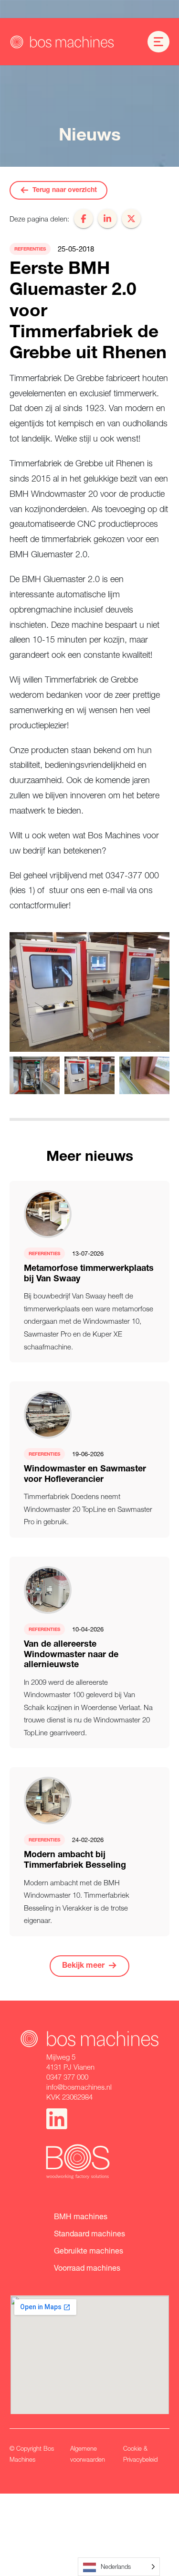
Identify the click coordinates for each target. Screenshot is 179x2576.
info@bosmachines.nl (79, 2087)
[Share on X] (131, 219)
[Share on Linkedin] (107, 219)
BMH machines (81, 2216)
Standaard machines (89, 2233)
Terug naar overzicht (65, 191)
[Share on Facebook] (84, 219)
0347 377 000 (67, 2077)
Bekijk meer (83, 1966)
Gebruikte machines (89, 2250)
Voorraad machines (87, 2268)
